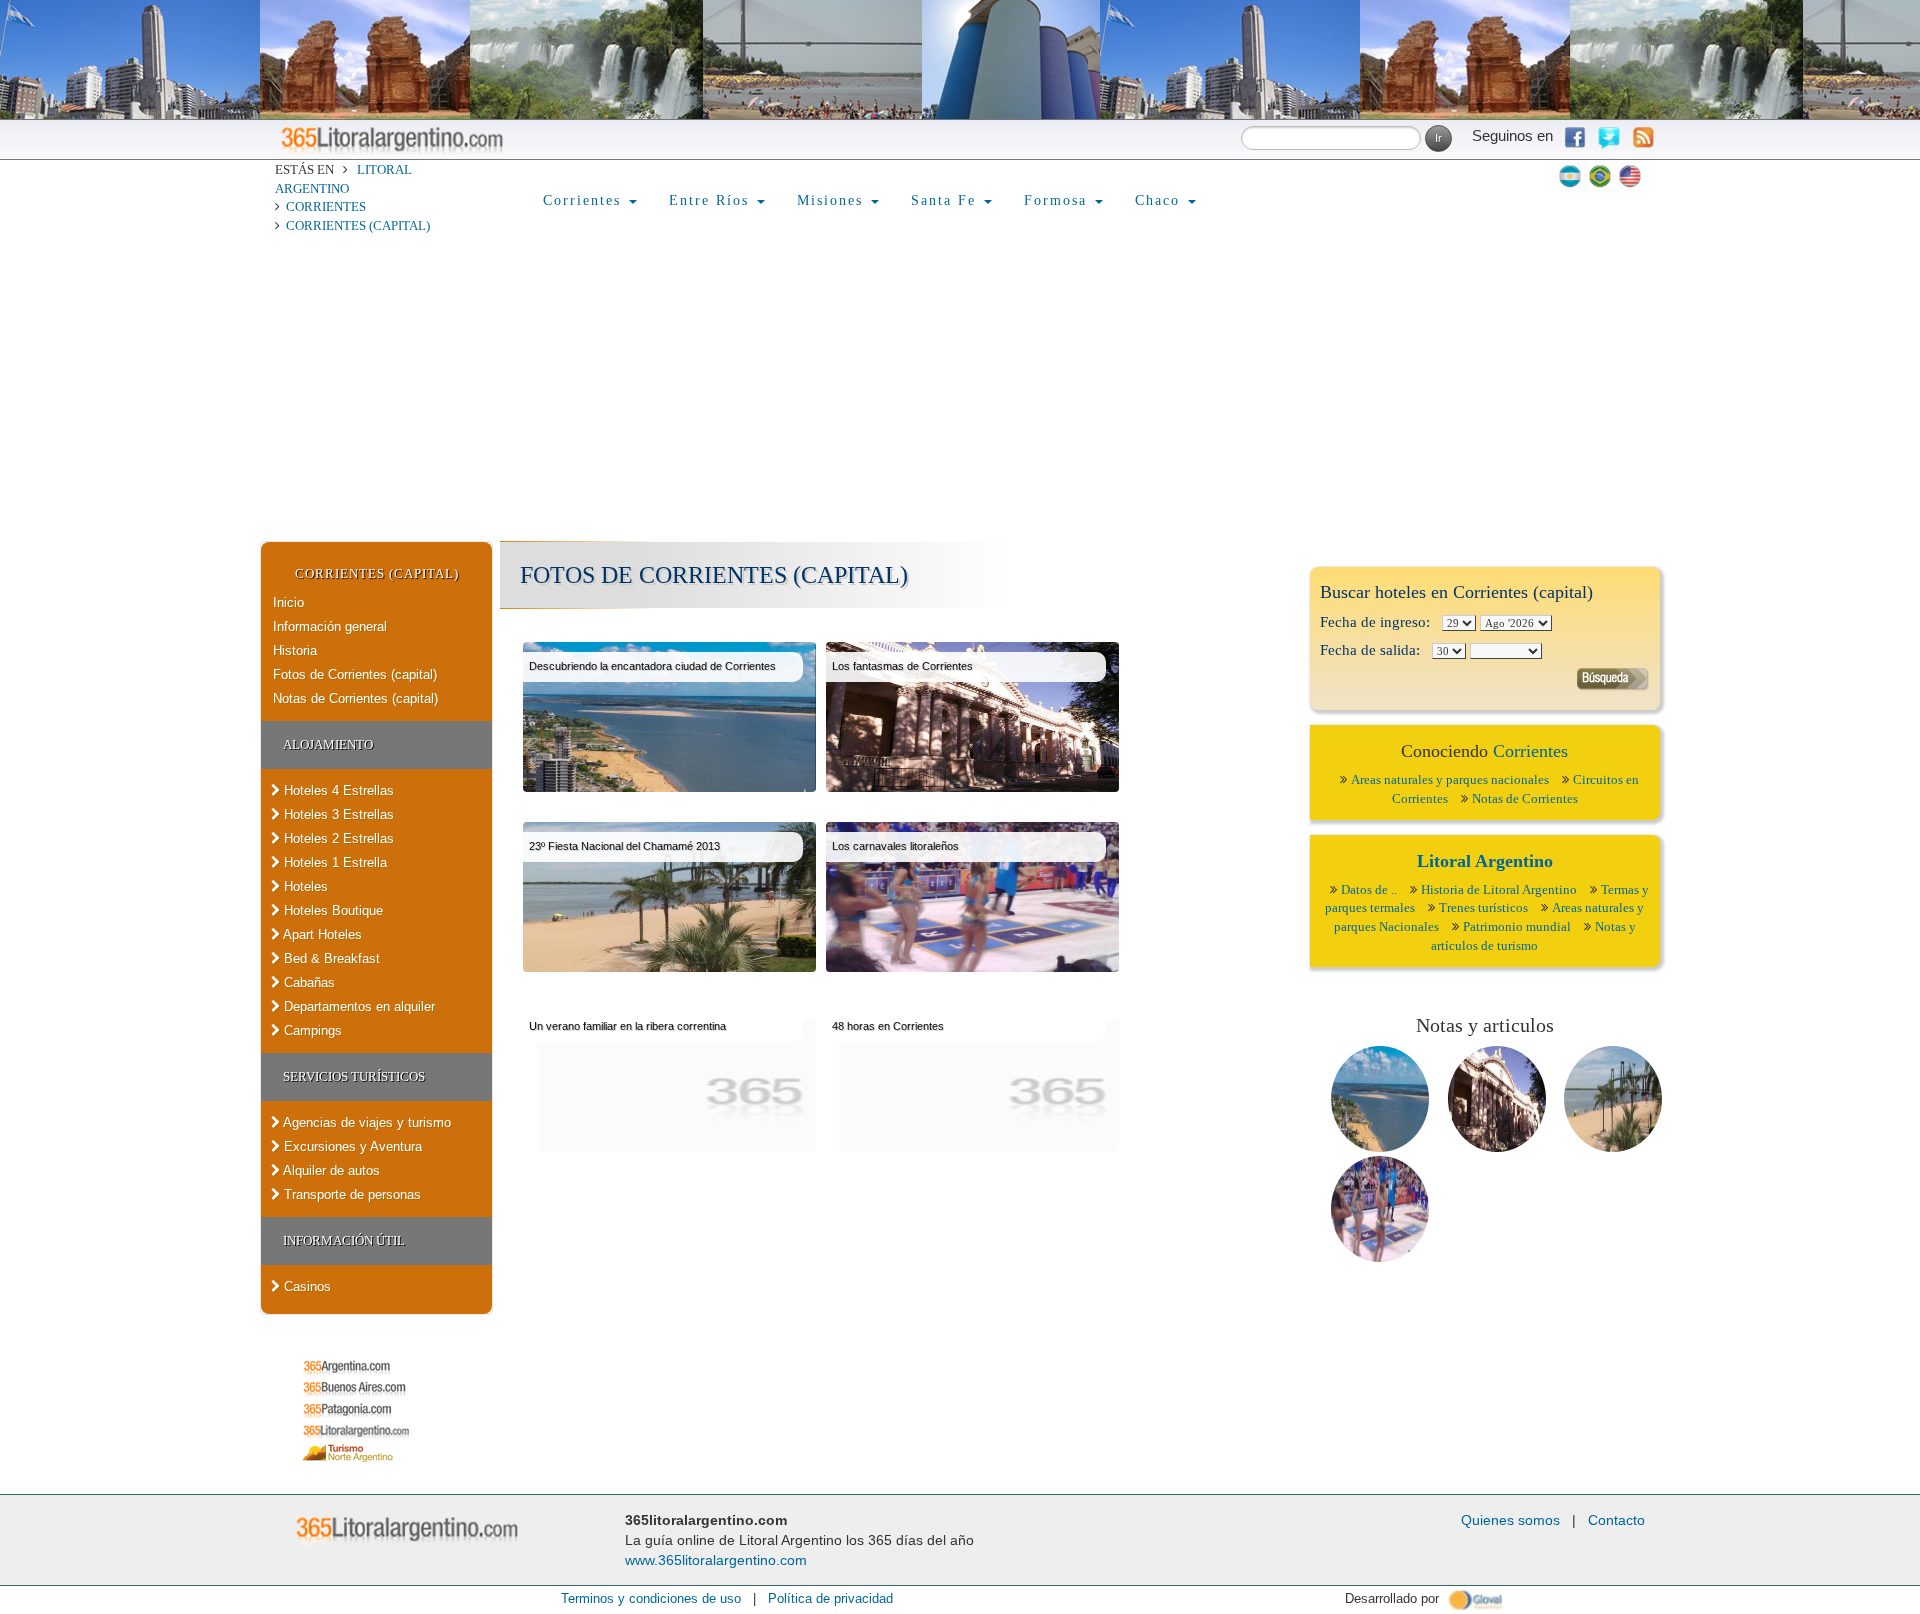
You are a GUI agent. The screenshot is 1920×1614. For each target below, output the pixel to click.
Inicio (288, 602)
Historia (295, 650)
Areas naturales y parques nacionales (1450, 779)
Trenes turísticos (1483, 907)
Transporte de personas (350, 1194)
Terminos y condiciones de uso (651, 1598)
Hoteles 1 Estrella (333, 862)
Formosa (1058, 200)
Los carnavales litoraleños (895, 846)
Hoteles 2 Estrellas (337, 838)
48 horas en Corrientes (888, 1026)
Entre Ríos (712, 200)
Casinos (305, 1286)
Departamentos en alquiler (357, 1006)
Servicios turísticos (354, 1076)
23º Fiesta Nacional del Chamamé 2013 (624, 846)
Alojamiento (328, 744)
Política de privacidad (830, 1598)
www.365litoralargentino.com (716, 1560)
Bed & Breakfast (330, 958)
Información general (330, 626)
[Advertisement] (960, 391)
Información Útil (344, 1240)
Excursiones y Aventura (351, 1146)
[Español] (1570, 176)
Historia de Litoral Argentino (1499, 889)
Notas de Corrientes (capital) (355, 698)
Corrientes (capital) (358, 225)
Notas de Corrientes (1525, 798)
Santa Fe (946, 200)
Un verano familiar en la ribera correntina (627, 1026)
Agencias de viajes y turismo (365, 1122)
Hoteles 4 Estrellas (337, 790)
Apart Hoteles (321, 934)
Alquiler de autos (330, 1170)
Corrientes (326, 206)
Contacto (1616, 1520)
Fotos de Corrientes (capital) (355, 674)
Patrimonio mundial (1517, 926)
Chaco (1160, 200)
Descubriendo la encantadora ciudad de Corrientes (652, 666)
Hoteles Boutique (331, 910)
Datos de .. (1369, 889)
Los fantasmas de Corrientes (902, 666)
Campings (311, 1030)
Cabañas (307, 982)
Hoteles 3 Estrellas (337, 814)
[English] (1630, 176)
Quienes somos (1510, 1520)
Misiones (833, 200)
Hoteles (304, 886)
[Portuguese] (1600, 176)
